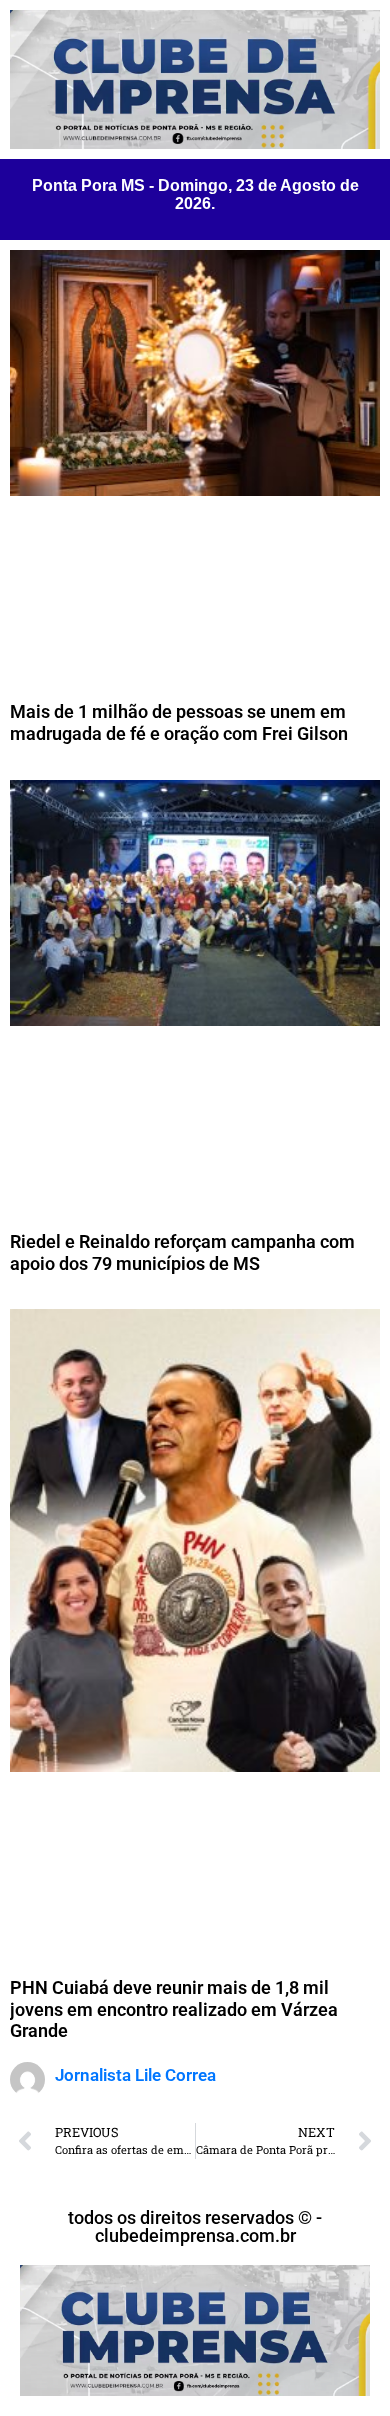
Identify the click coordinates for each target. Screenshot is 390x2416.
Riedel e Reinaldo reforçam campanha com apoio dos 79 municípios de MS (182, 1252)
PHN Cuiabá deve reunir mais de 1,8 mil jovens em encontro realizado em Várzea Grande (174, 2009)
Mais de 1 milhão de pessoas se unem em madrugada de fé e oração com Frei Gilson (179, 722)
